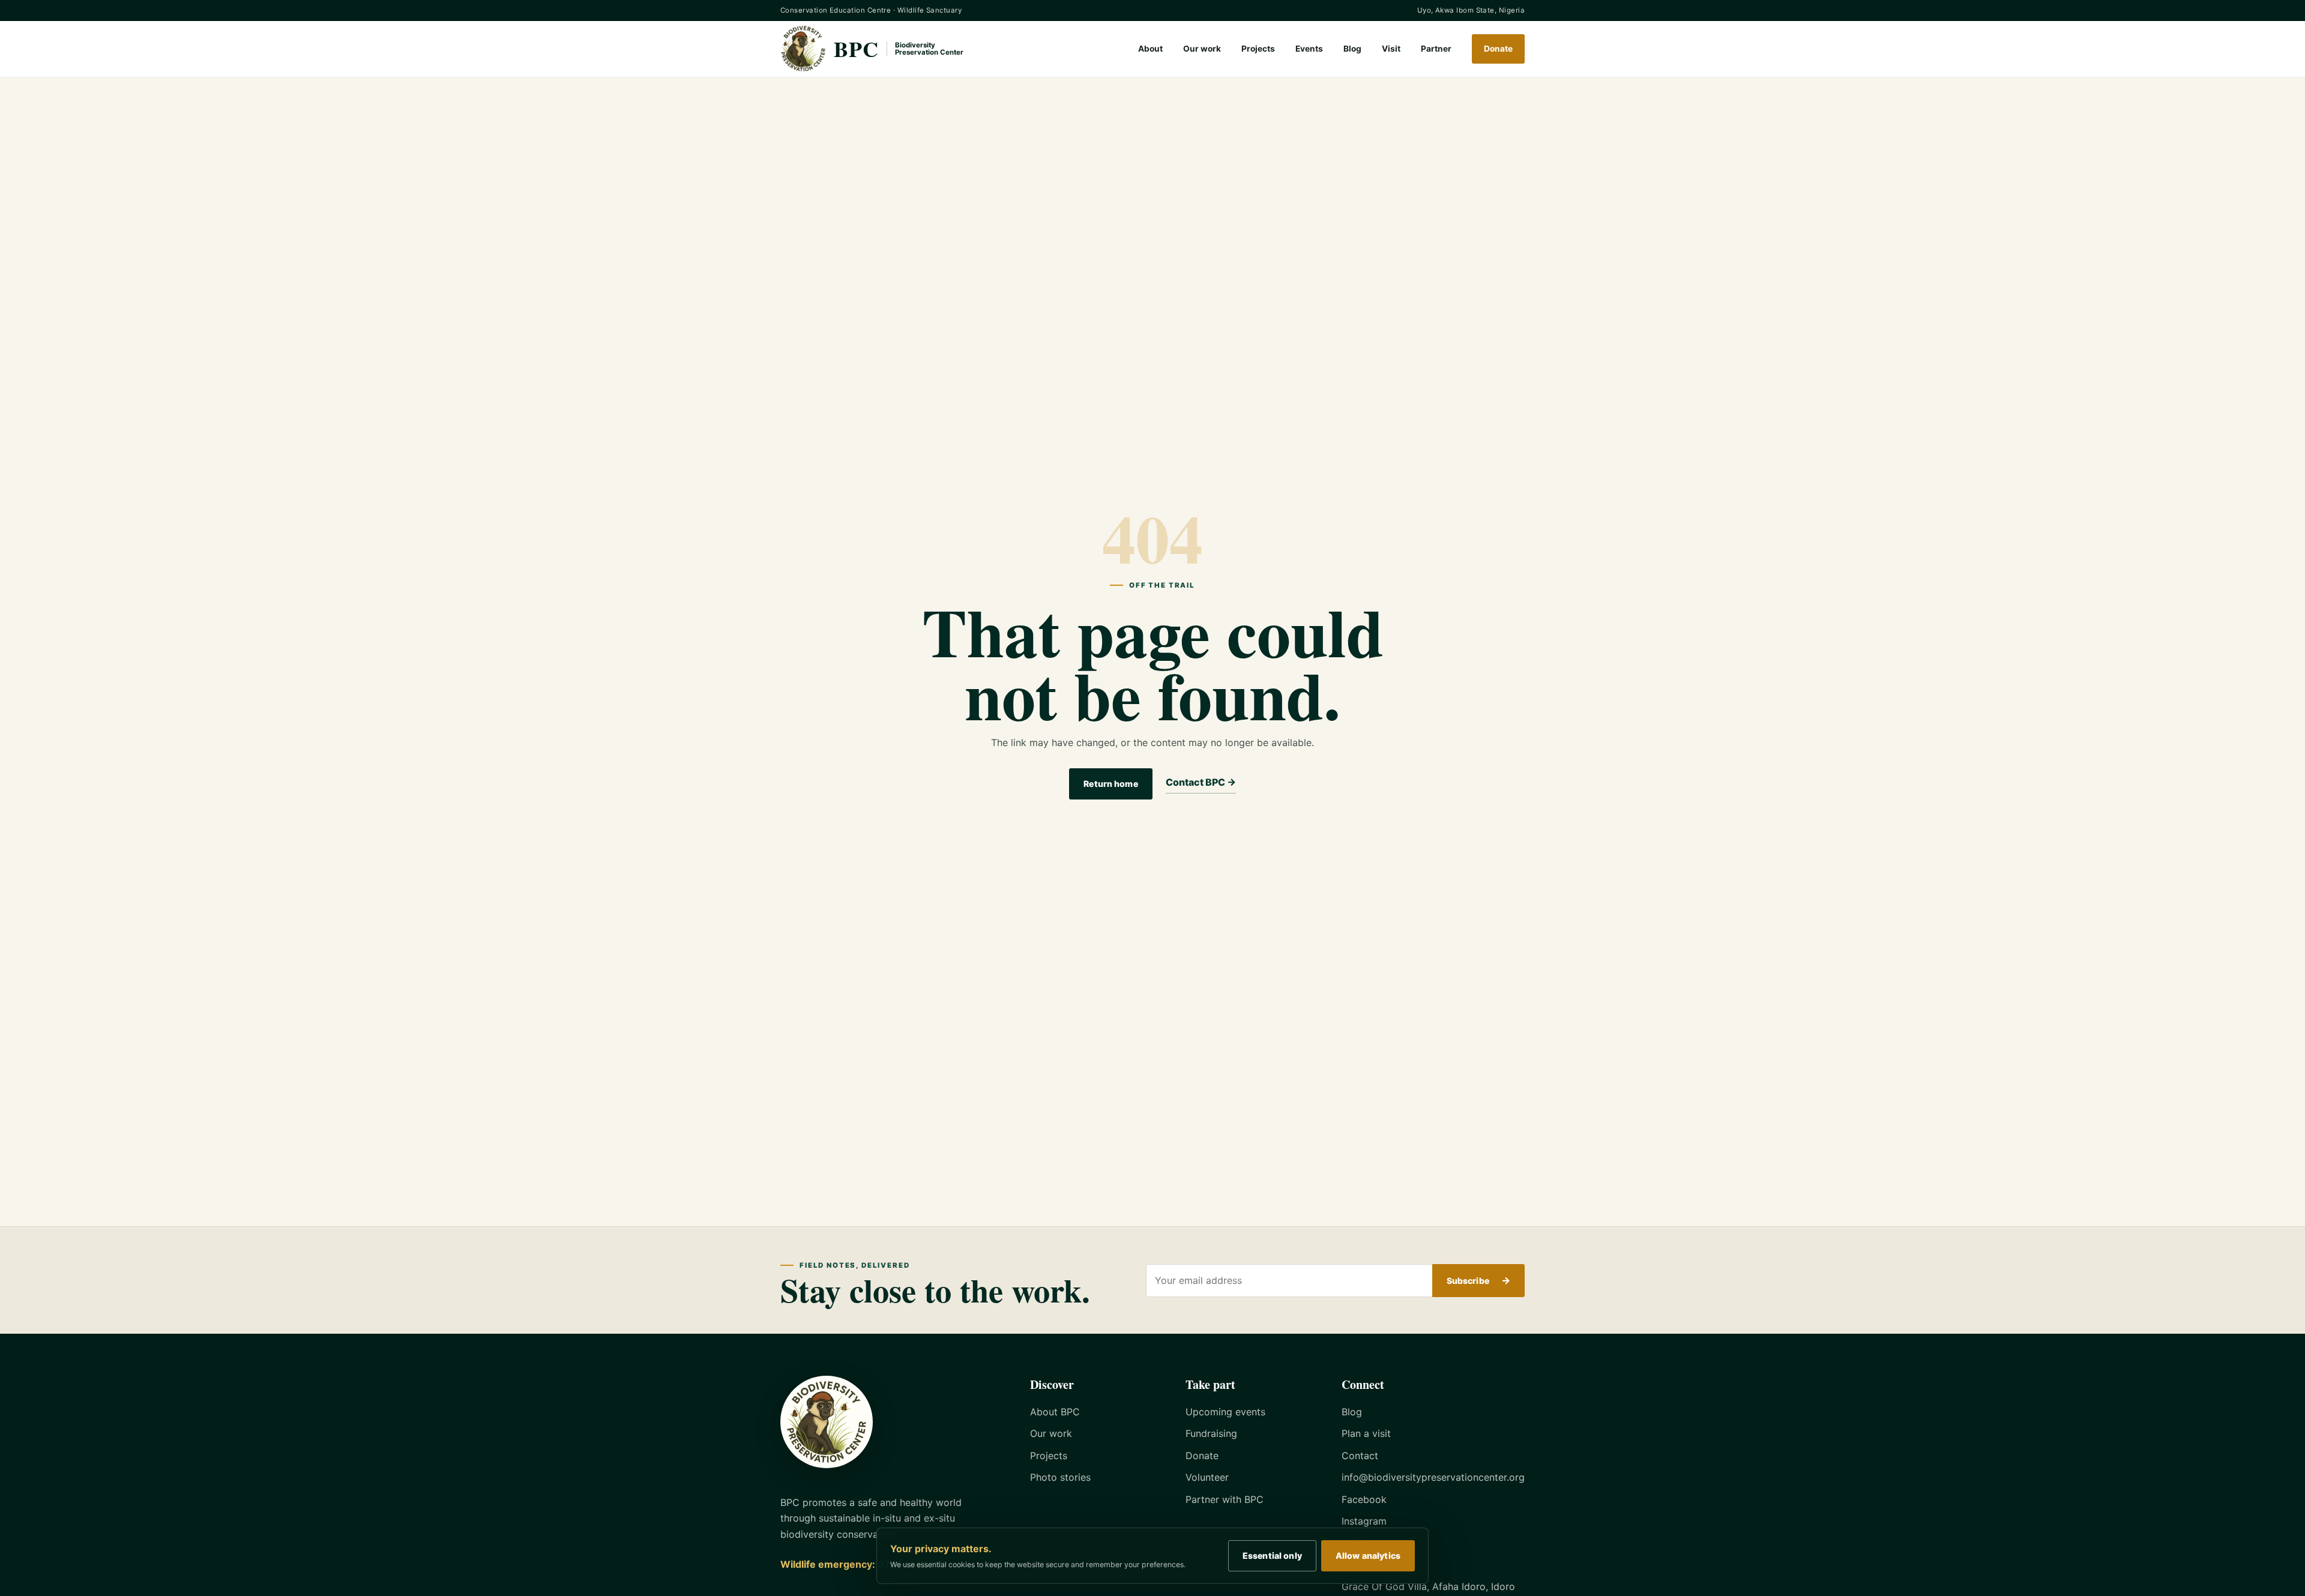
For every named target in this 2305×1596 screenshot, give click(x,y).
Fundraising (1211, 1433)
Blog (1352, 49)
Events (1309, 49)
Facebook (1364, 1499)
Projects (1258, 49)
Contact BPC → (1201, 782)
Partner (1436, 49)
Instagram (1364, 1521)
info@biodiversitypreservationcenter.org (1433, 1477)
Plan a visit (1366, 1433)
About (1150, 49)
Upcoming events (1225, 1412)
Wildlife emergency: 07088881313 (863, 1564)
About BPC (1055, 1412)
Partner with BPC (1225, 1499)
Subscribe (1478, 1280)
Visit (1391, 49)
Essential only (1272, 1555)
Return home (1111, 784)
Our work (1202, 49)
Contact (1360, 1456)
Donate (1498, 49)
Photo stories (1060, 1477)
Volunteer (1207, 1477)
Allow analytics (1368, 1555)
